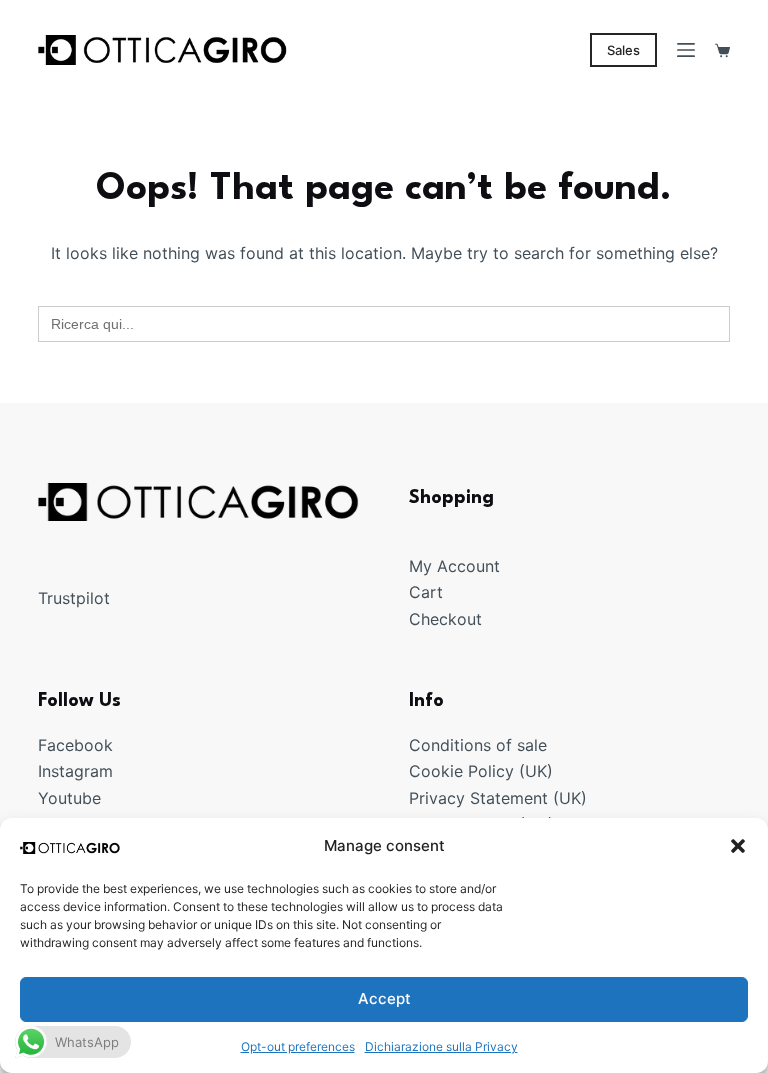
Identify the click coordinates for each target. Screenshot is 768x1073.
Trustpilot (74, 598)
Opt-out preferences (298, 1046)
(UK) (533, 771)
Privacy (439, 798)
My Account (454, 566)
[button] (738, 846)
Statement (509, 798)
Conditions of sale (478, 745)
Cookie (438, 771)
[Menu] (686, 50)
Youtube (69, 798)
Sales (623, 50)
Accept (384, 998)
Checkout (445, 619)
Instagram (75, 771)
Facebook (75, 745)
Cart (426, 592)
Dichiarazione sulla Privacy (441, 1046)
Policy (491, 771)
